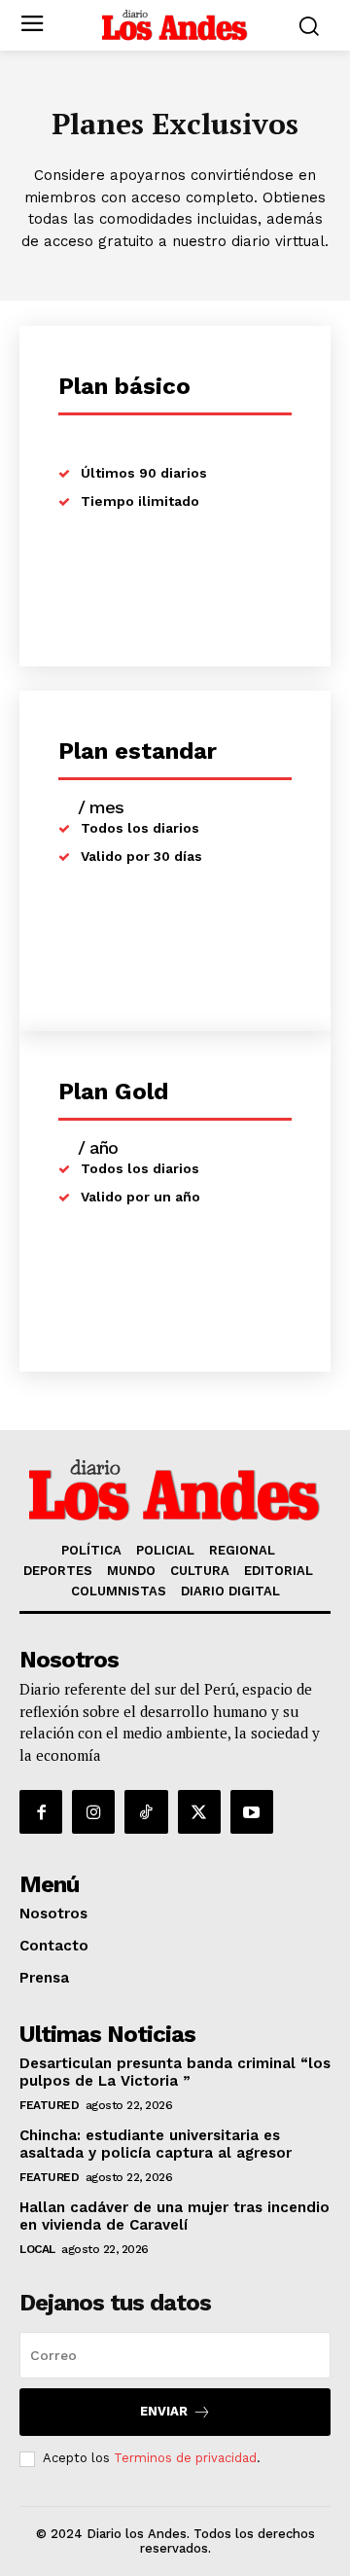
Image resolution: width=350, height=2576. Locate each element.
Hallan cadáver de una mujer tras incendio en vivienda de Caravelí (175, 2216)
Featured (49, 2105)
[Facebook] (41, 1811)
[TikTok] (146, 1811)
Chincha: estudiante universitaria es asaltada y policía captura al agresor (156, 2144)
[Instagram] (93, 1811)
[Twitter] (199, 1811)
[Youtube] (252, 1811)
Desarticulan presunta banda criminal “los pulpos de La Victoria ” (175, 2072)
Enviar (164, 2411)
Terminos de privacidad (185, 2458)
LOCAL (37, 2249)
